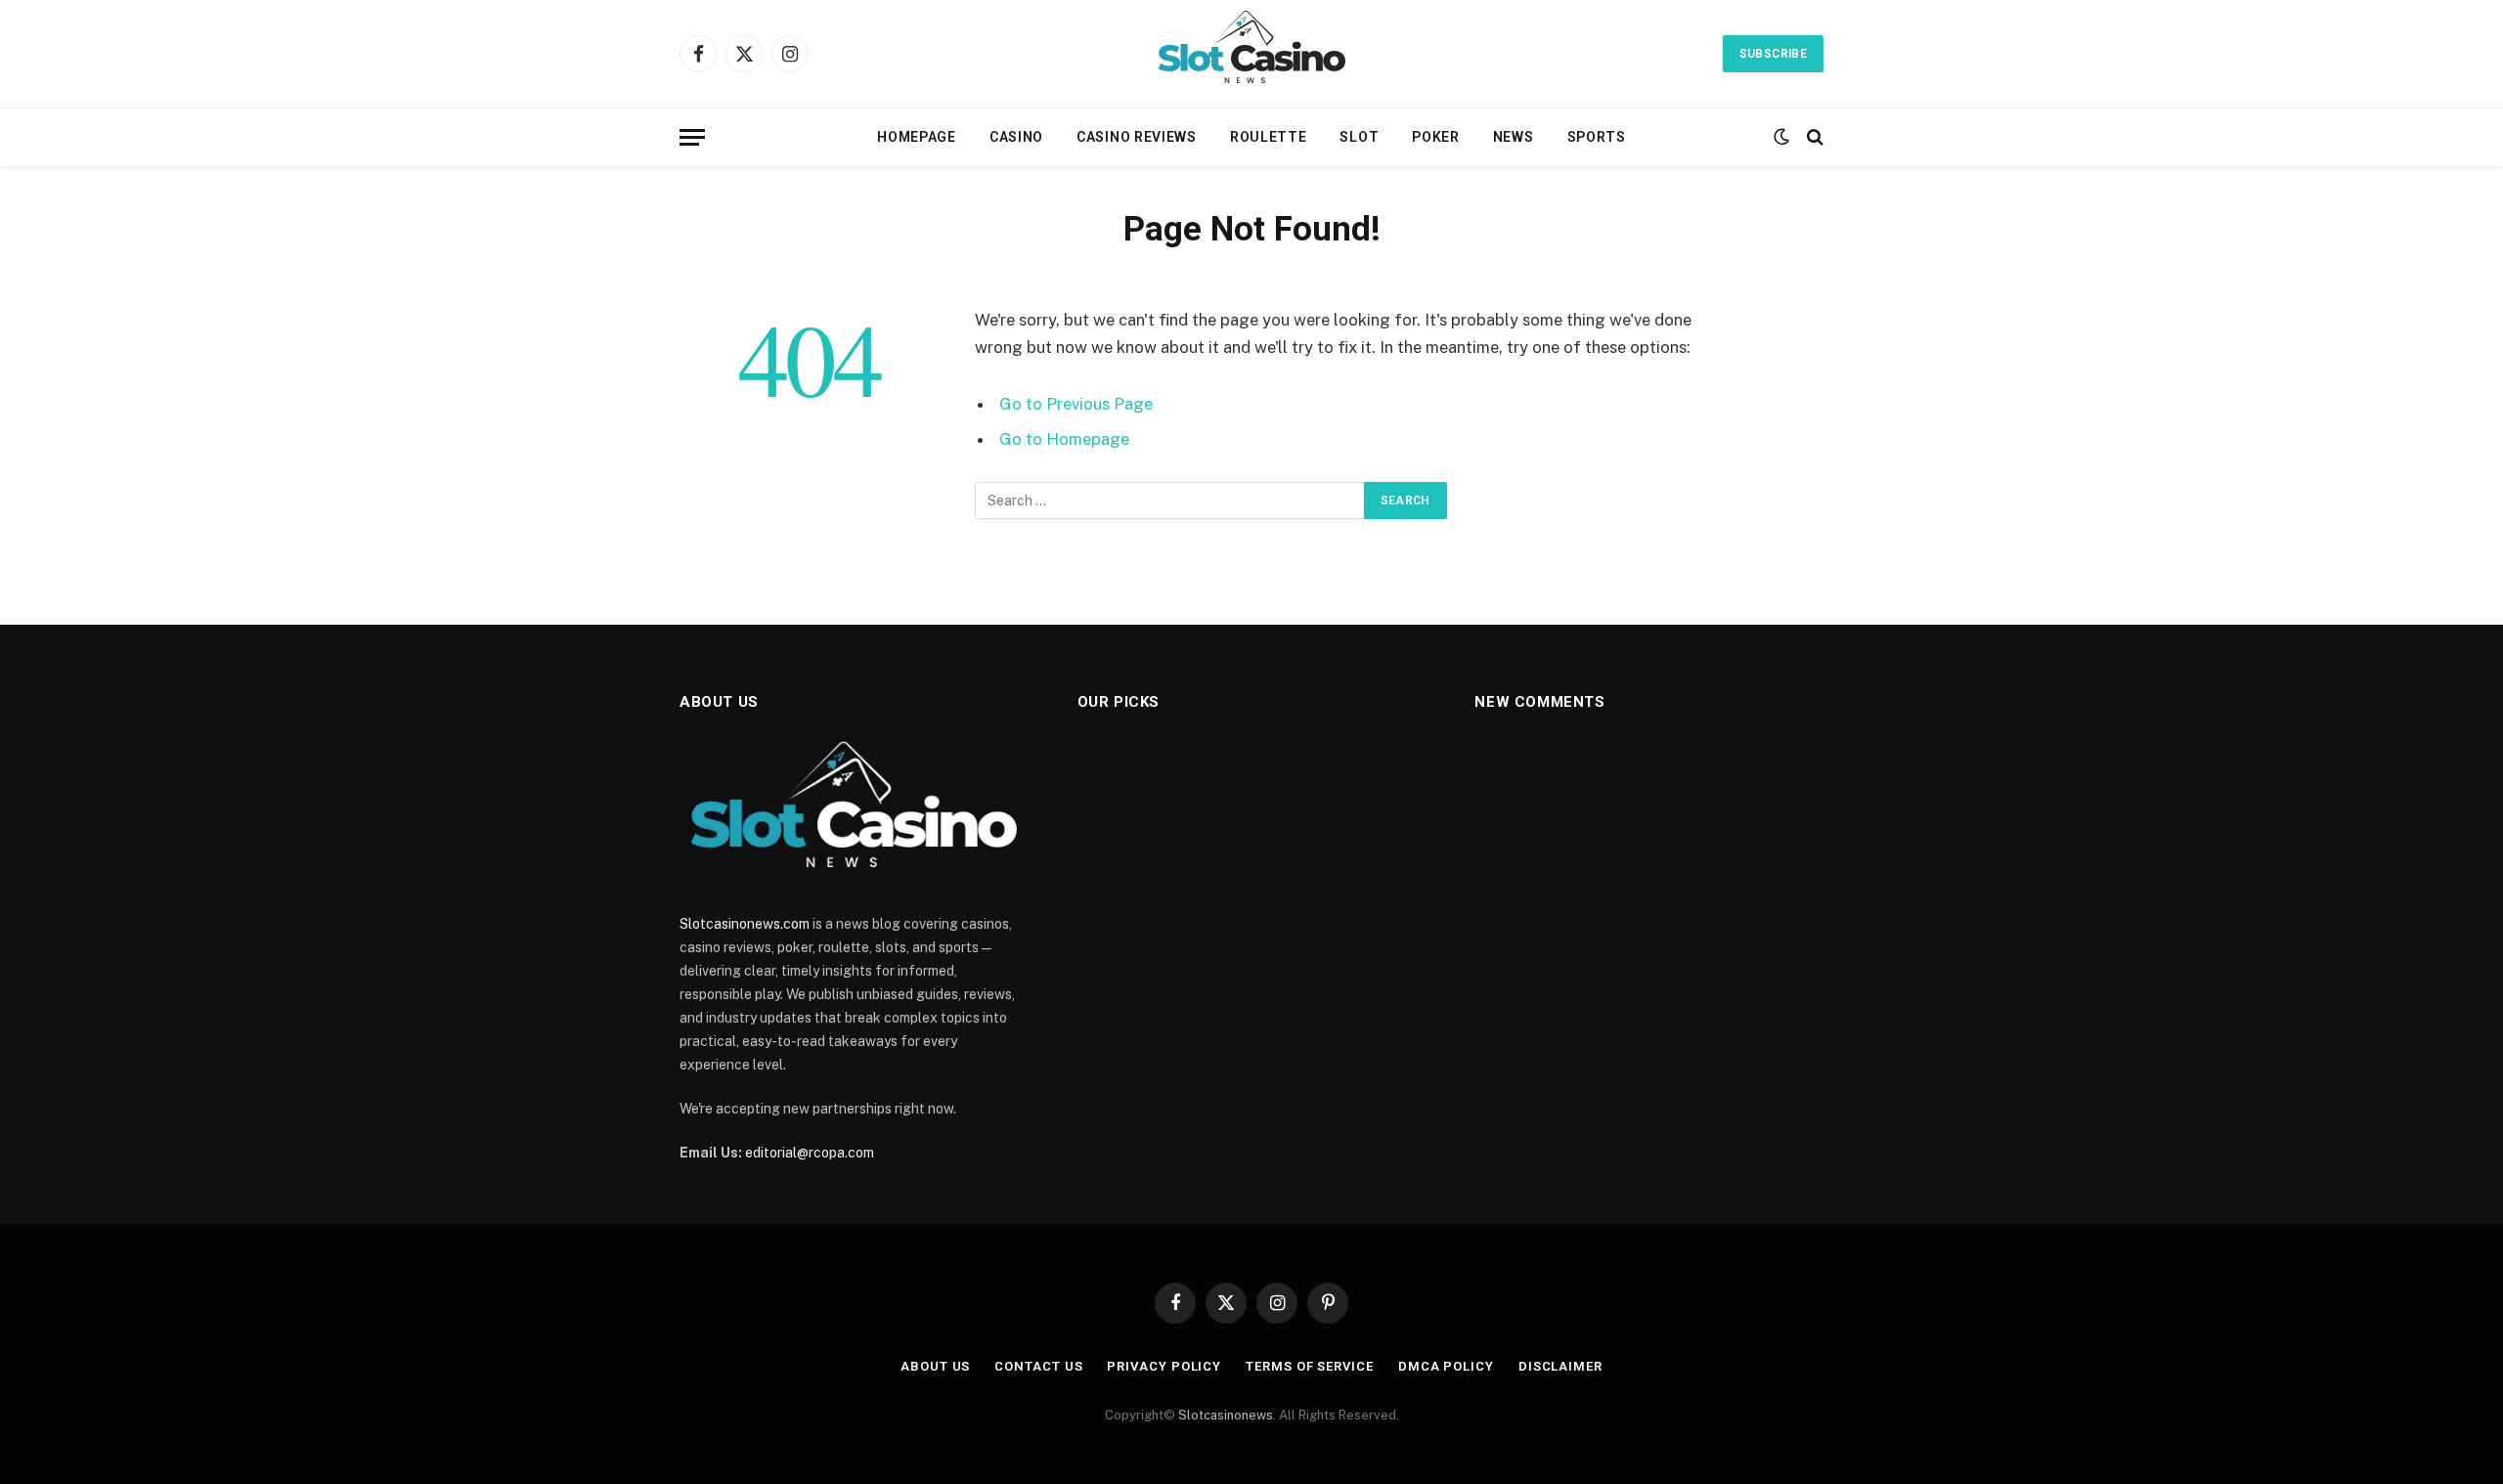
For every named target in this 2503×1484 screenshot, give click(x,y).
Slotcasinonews (1226, 1415)
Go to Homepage (1064, 439)
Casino (1016, 137)
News (1514, 137)
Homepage (917, 137)
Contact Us (1038, 1366)
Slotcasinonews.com (745, 924)
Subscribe (1773, 54)
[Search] (1813, 137)
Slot (1359, 137)
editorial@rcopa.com (810, 1153)
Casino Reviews (1137, 137)
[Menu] (692, 137)
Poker (1436, 137)
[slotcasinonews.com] (1252, 54)
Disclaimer (1560, 1366)
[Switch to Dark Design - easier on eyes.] (1781, 137)
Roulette (1269, 137)
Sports (1597, 137)
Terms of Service (1310, 1366)
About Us (935, 1366)
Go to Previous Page (1076, 404)
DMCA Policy (1446, 1366)
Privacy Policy (1164, 1366)
